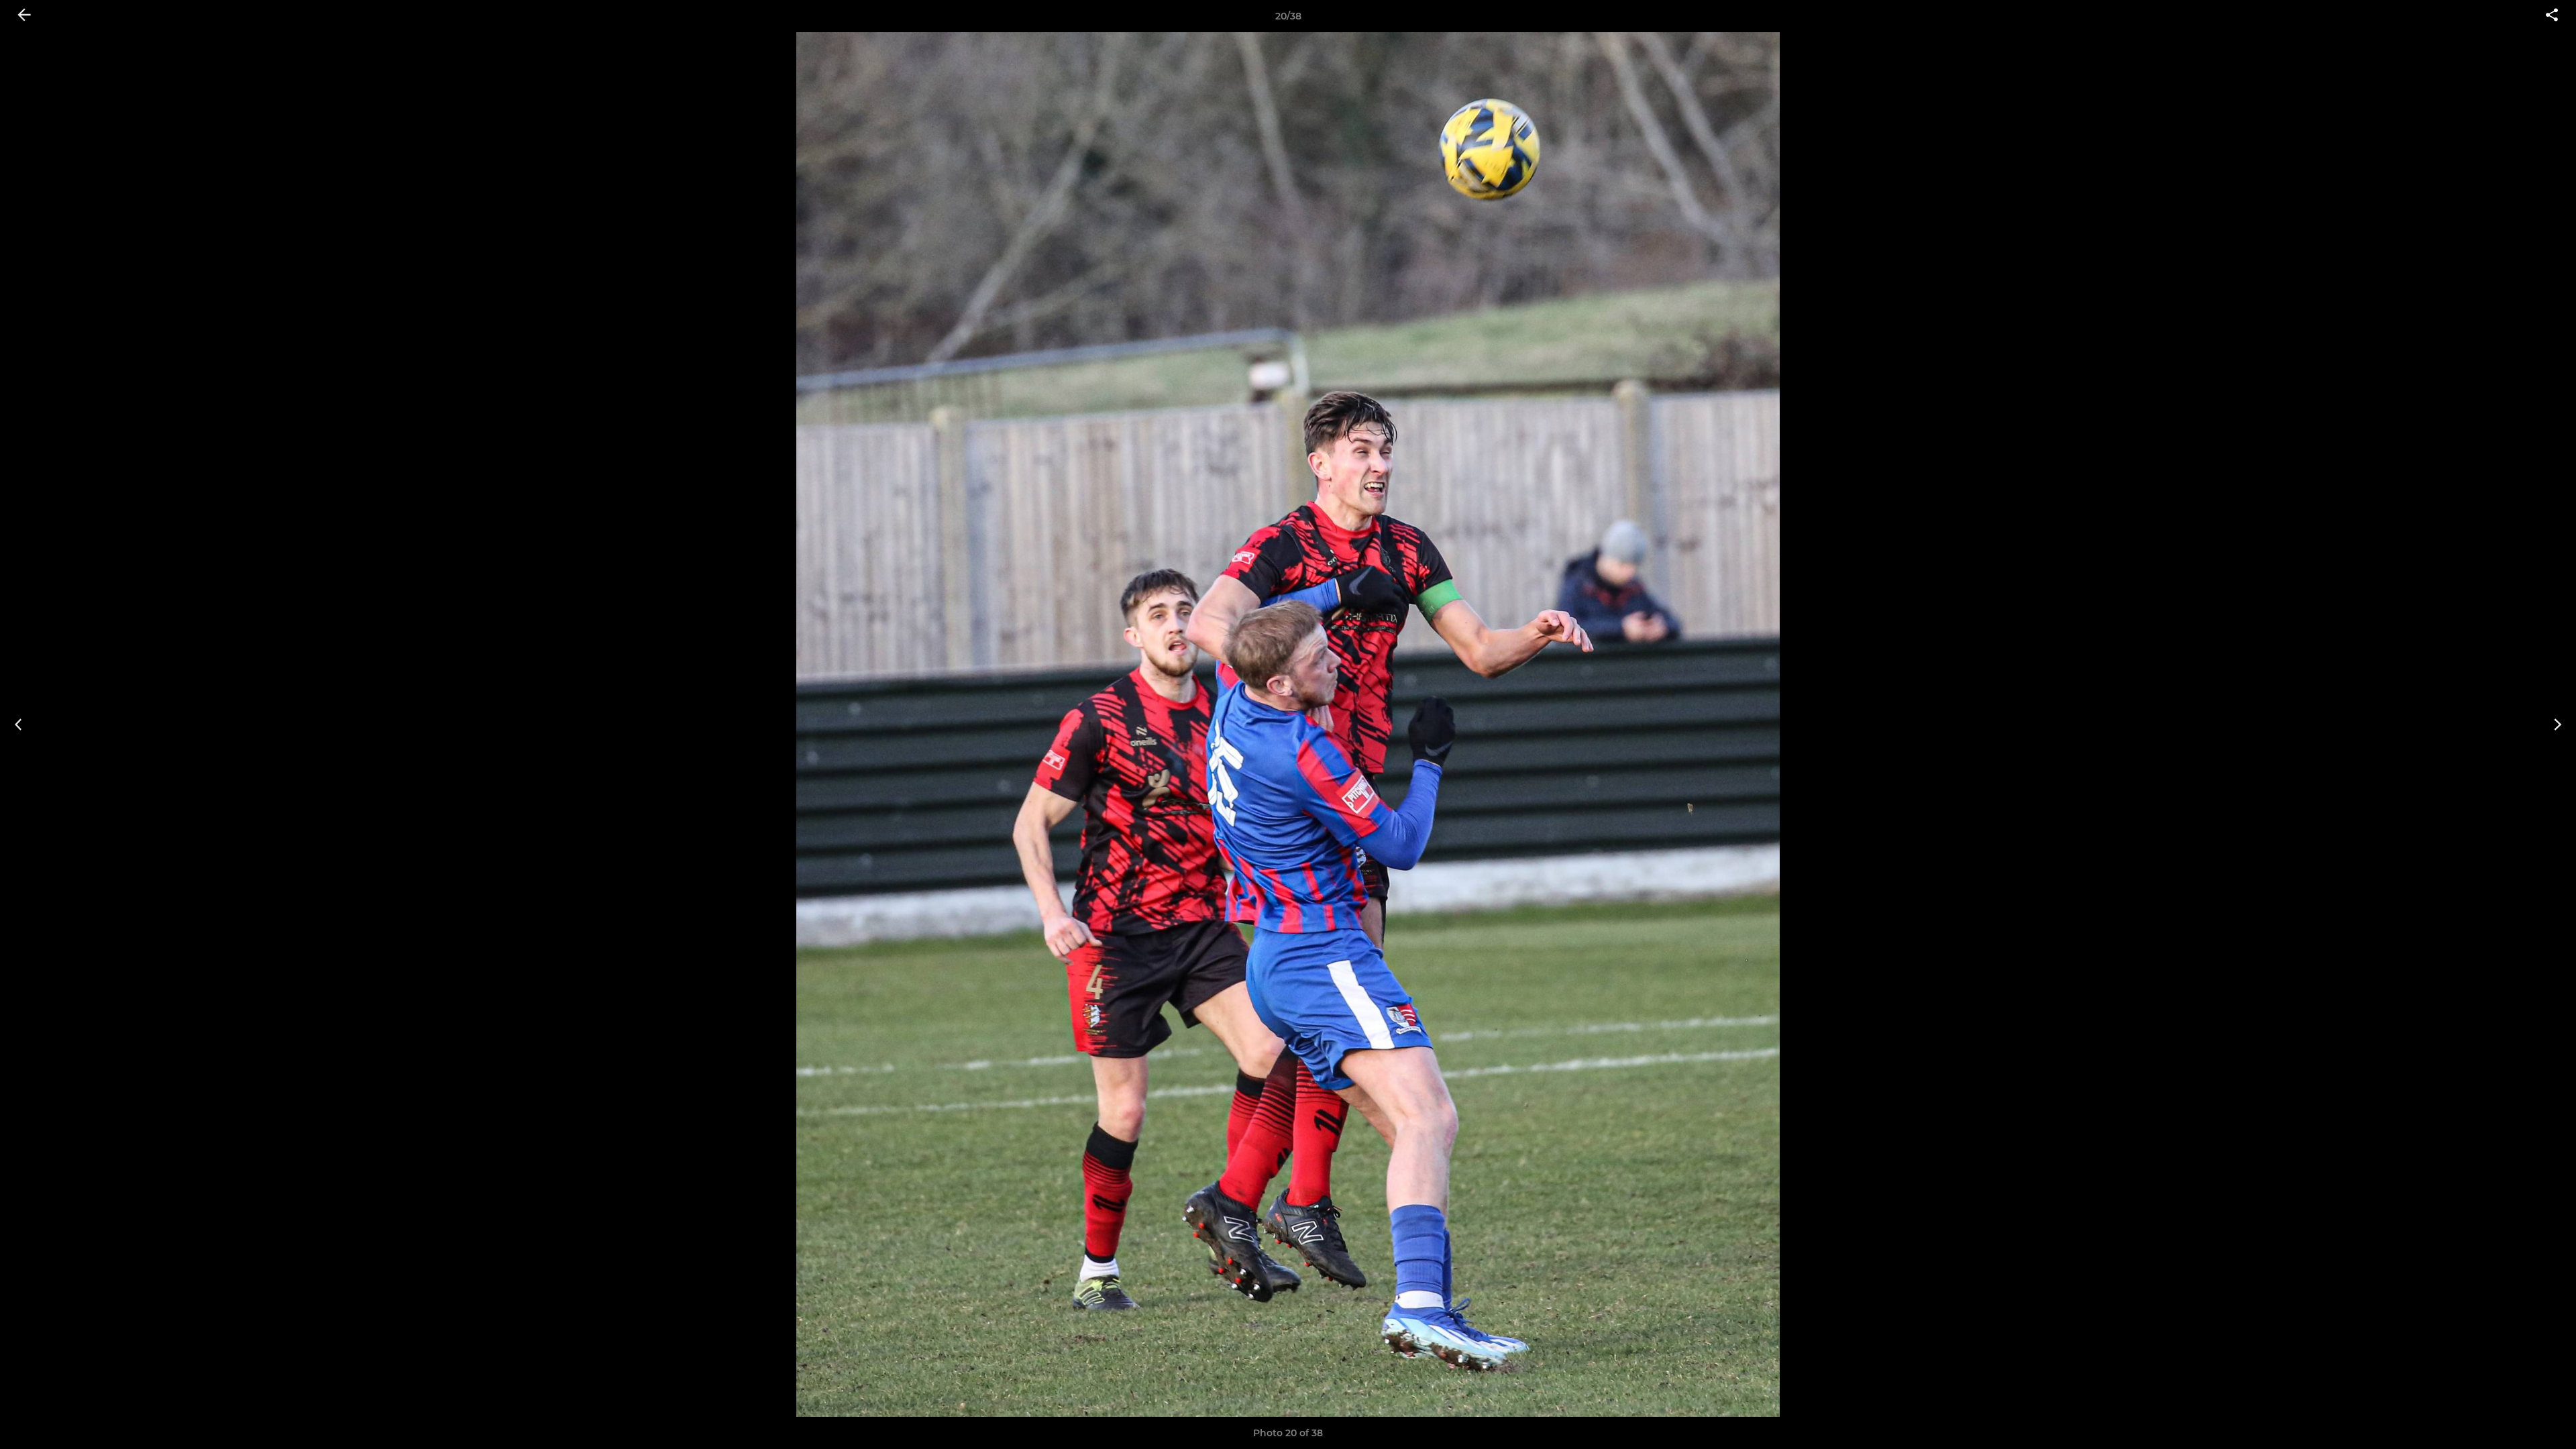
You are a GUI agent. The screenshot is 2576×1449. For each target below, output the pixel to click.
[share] (2552, 16)
